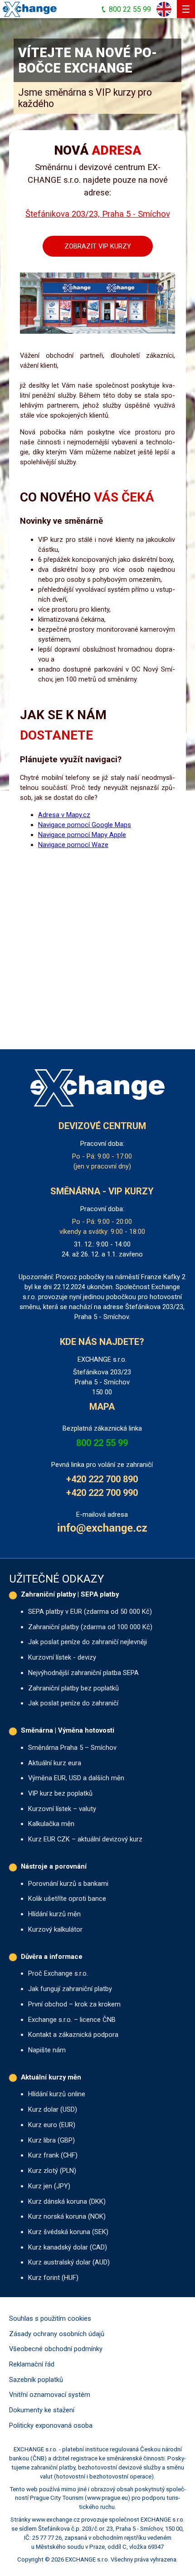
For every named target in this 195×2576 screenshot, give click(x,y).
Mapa (102, 1407)
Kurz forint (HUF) (53, 2278)
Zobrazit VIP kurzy (98, 246)
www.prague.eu (107, 2498)
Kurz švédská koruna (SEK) (68, 2232)
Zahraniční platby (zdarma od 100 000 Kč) (90, 1627)
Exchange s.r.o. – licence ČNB (72, 2020)
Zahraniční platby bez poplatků (73, 1688)
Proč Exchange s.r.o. (58, 1973)
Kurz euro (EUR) (52, 2125)
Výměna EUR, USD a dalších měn (76, 1778)
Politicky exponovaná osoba (51, 2425)
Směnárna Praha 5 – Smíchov (72, 1748)
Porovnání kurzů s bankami (68, 1884)
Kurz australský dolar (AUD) (69, 2262)
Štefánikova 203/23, (98, 214)
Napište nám (47, 2050)
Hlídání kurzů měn (54, 1914)
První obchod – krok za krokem (74, 2004)
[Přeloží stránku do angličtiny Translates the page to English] (164, 9)
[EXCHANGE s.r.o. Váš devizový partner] (30, 9)
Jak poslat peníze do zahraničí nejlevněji (88, 1642)
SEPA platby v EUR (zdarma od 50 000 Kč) (90, 1612)
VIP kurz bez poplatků (60, 1793)
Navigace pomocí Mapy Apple (82, 835)
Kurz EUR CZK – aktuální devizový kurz (85, 1839)
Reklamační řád (32, 2364)
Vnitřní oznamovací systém (50, 2395)
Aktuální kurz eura (55, 1763)
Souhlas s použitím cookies (50, 2318)
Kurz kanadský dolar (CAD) (68, 2247)
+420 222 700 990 (102, 1493)
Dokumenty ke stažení (42, 2410)
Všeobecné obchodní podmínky (56, 2349)
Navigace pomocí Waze (73, 845)
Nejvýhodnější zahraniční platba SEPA (83, 1673)
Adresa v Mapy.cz (64, 815)
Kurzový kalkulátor (55, 1929)
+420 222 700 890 (102, 1479)
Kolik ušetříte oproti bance (67, 1899)
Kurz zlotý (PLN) (52, 2171)
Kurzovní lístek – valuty (62, 1809)
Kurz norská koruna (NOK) (67, 2216)
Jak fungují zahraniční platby (70, 1989)
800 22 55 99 (102, 1443)
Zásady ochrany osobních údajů (57, 2334)
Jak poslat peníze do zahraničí (73, 1703)
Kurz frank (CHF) (53, 2155)
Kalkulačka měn (51, 1824)
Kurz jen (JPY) (49, 2186)
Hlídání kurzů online (57, 2094)
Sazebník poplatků (36, 2380)
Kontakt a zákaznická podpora (73, 2035)
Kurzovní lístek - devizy (62, 1657)
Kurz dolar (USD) (53, 2109)
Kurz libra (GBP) (51, 2140)
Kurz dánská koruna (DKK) (67, 2201)
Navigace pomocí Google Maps (85, 825)
